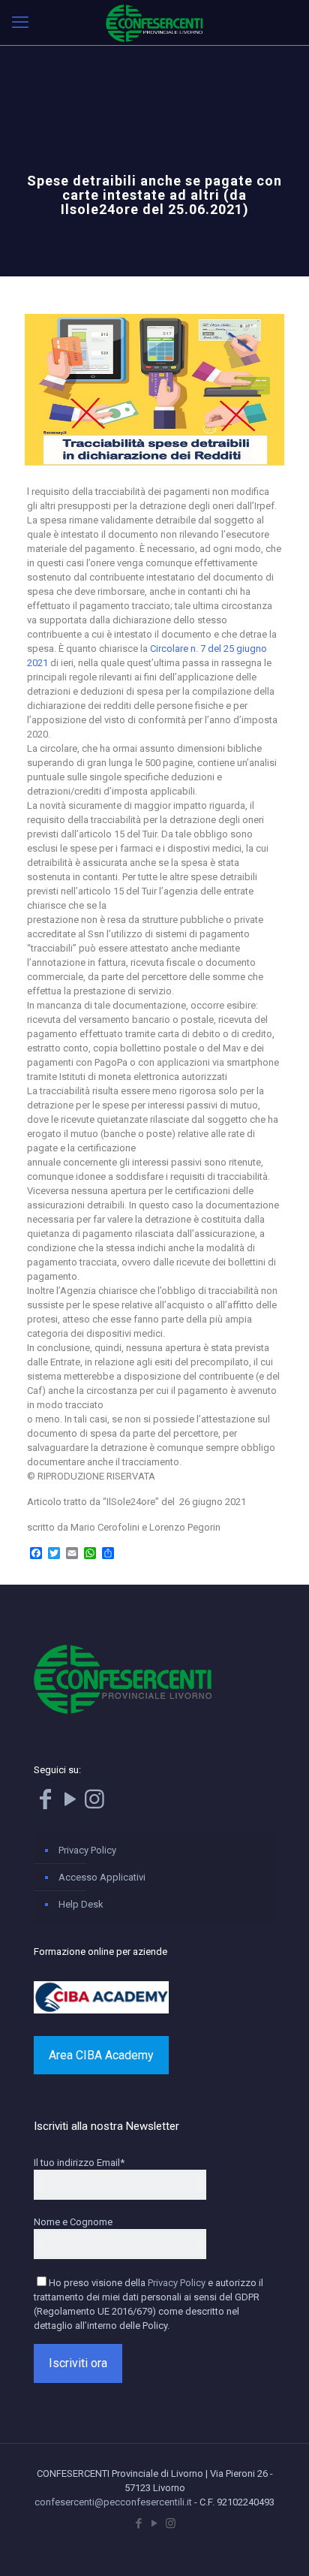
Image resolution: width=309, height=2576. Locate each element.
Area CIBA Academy (101, 2055)
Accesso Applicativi (102, 1877)
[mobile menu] (20, 23)
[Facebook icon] (139, 2523)
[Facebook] (45, 1804)
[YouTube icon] (155, 2523)
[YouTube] (70, 1804)
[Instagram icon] (171, 2523)
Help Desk (81, 1904)
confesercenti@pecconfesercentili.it (113, 2502)
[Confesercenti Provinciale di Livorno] (154, 23)
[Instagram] (94, 1804)
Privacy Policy (87, 1850)
